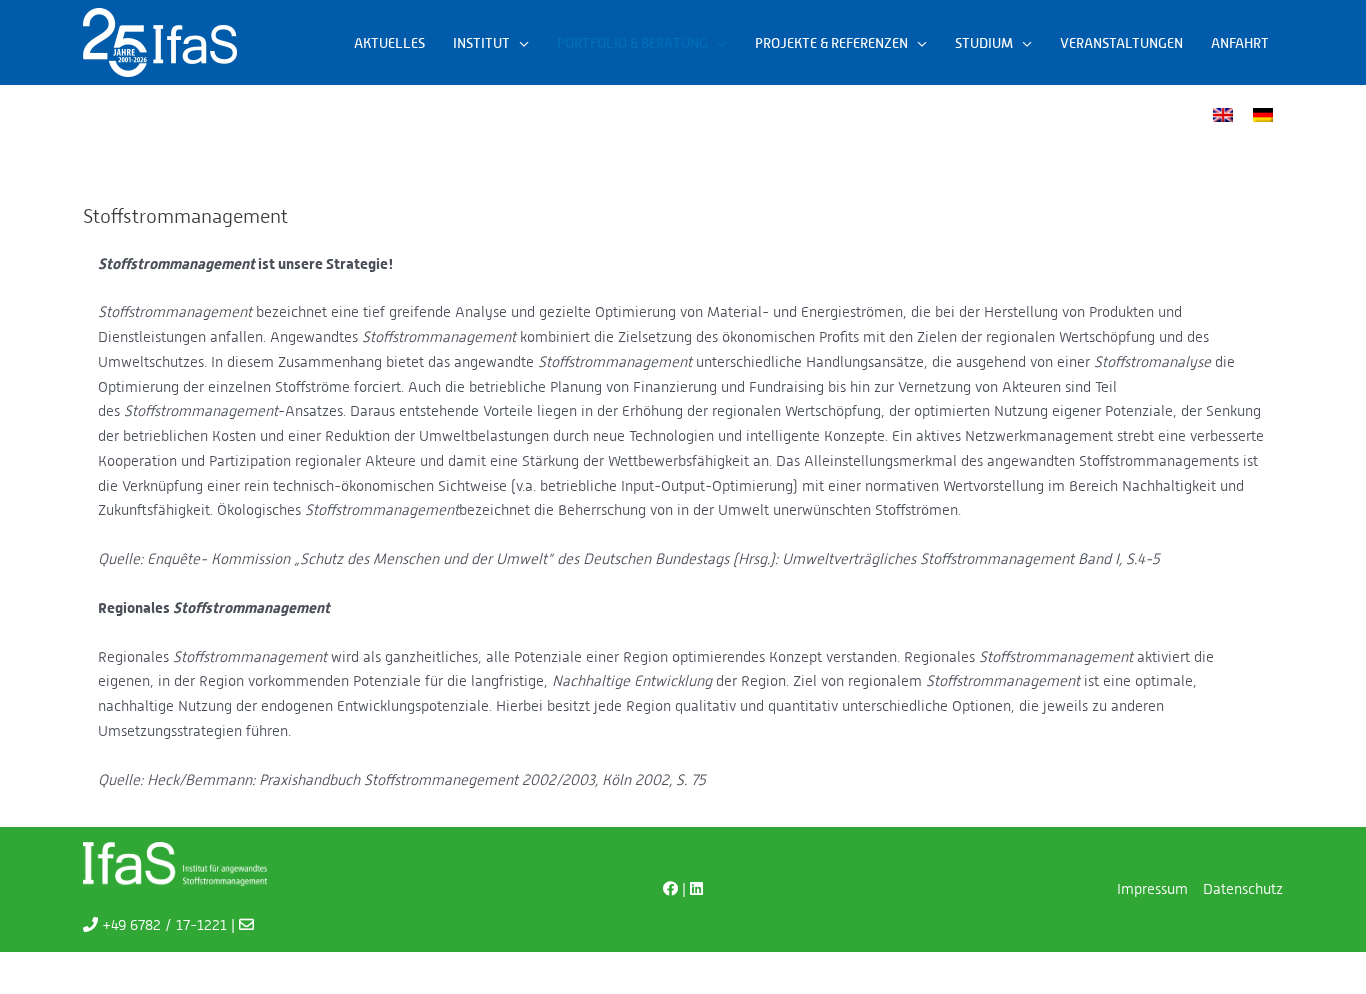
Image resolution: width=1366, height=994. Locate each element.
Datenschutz (1243, 888)
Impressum (1152, 888)
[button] (519, 43)
